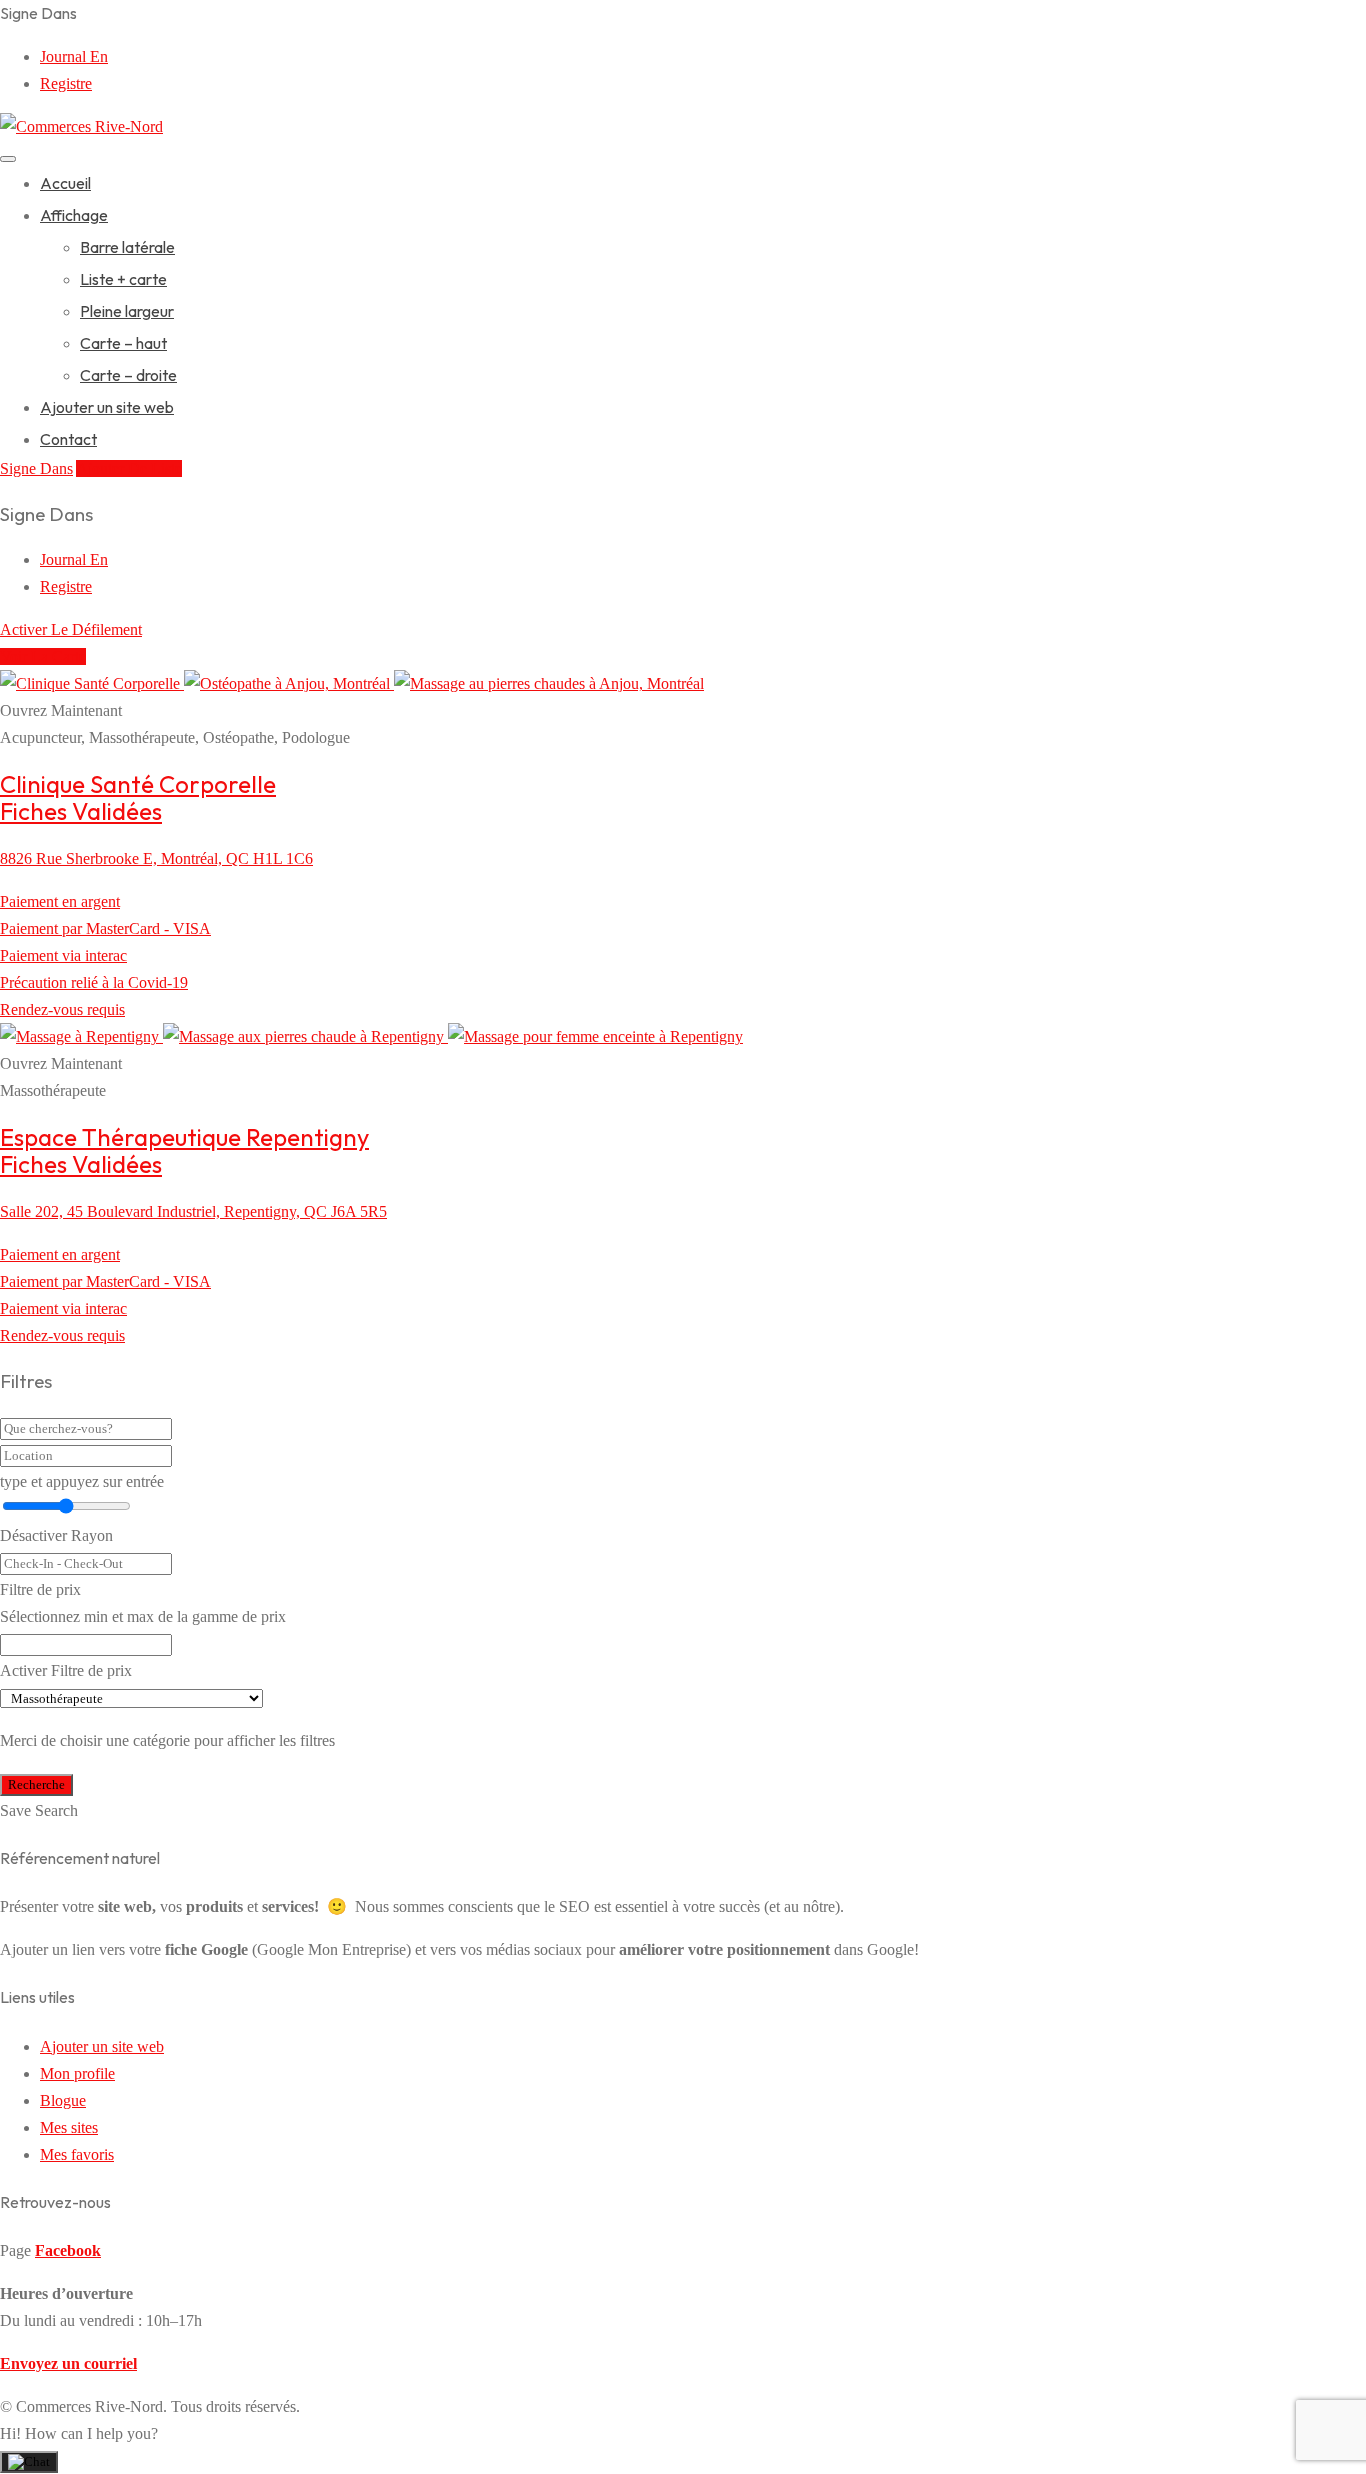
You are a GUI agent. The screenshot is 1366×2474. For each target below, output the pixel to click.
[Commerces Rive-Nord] (81, 126)
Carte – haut (123, 343)
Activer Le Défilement (71, 629)
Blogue (63, 2100)
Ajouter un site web (107, 407)
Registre (66, 83)
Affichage (74, 215)
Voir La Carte (43, 656)
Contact (68, 439)
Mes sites (69, 2127)
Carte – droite (128, 375)
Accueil (65, 183)
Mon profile (77, 2073)
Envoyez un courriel (68, 2363)
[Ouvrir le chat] (29, 2462)
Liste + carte (123, 279)
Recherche (36, 1784)
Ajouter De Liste (129, 468)
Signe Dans (36, 468)
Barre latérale (127, 247)
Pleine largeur (127, 311)
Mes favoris (77, 2154)
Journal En (74, 56)
